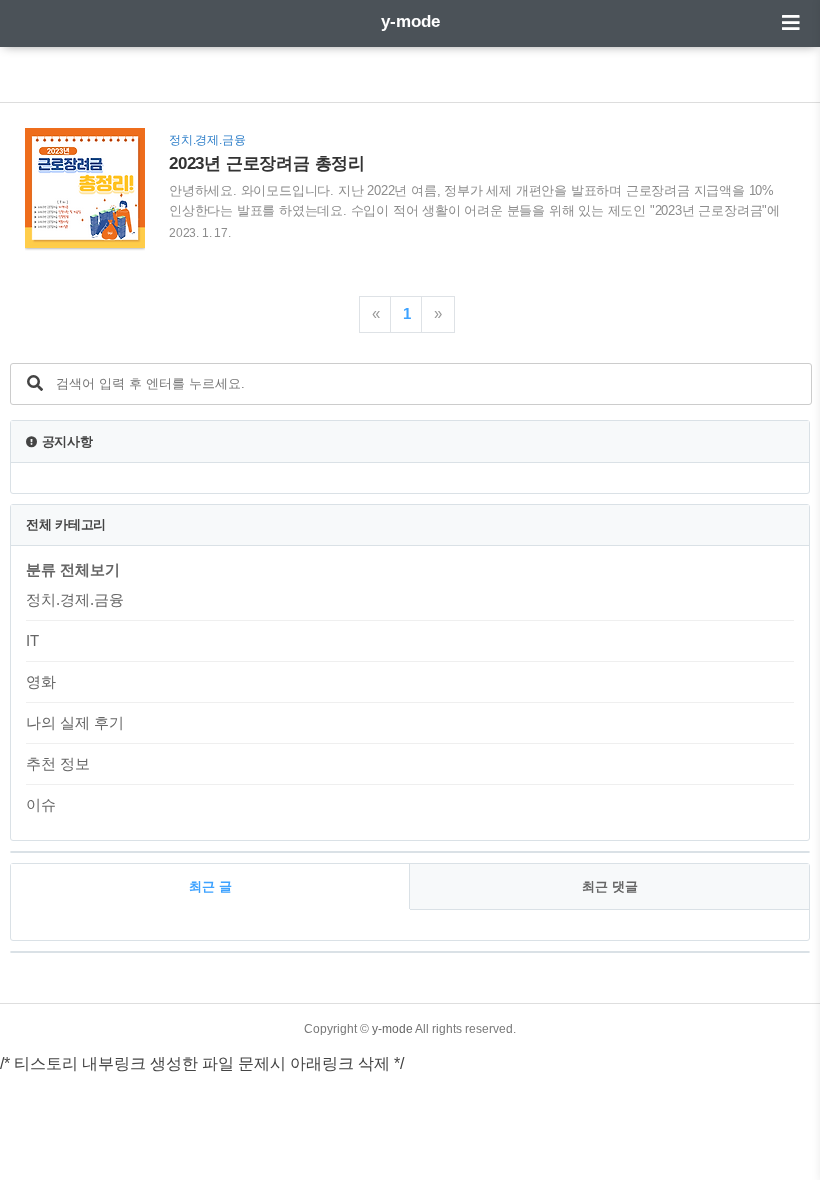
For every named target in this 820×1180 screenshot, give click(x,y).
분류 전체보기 (73, 569)
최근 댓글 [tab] (610, 886)
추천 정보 (58, 763)
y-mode (410, 21)
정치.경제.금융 (75, 599)
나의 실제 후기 (75, 722)
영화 (41, 681)
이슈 (41, 804)
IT (32, 640)
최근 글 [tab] (210, 886)
